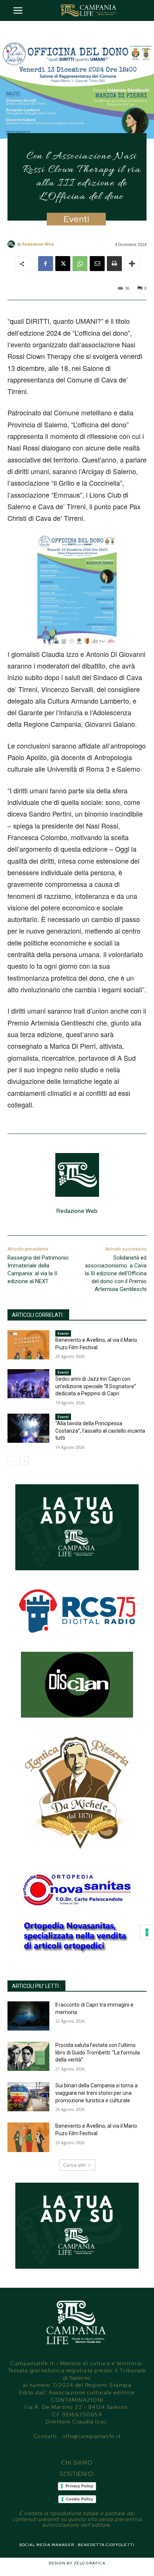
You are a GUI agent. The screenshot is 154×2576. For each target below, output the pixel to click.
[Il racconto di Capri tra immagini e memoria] (28, 2016)
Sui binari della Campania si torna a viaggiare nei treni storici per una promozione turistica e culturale (96, 2093)
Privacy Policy (79, 2486)
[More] (132, 264)
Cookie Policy (79, 2499)
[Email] (97, 264)
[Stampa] (114, 264)
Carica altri (75, 2165)
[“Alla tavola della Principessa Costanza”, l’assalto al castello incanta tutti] (28, 1428)
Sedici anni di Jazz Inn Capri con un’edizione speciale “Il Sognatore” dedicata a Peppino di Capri (96, 1386)
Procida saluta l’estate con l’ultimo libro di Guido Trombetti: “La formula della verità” (98, 2052)
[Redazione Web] (12, 244)
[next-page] (24, 1461)
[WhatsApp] (80, 264)
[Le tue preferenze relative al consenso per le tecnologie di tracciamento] (147, 1932)
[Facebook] (46, 264)
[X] (63, 264)
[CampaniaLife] (89, 10)
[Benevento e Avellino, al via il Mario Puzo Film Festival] (28, 1345)
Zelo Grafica (90, 2563)
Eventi (76, 219)
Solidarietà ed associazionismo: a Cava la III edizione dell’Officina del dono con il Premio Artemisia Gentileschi (116, 1273)
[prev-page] (12, 1461)
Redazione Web (38, 244)
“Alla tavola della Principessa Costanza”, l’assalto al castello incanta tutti (100, 1431)
